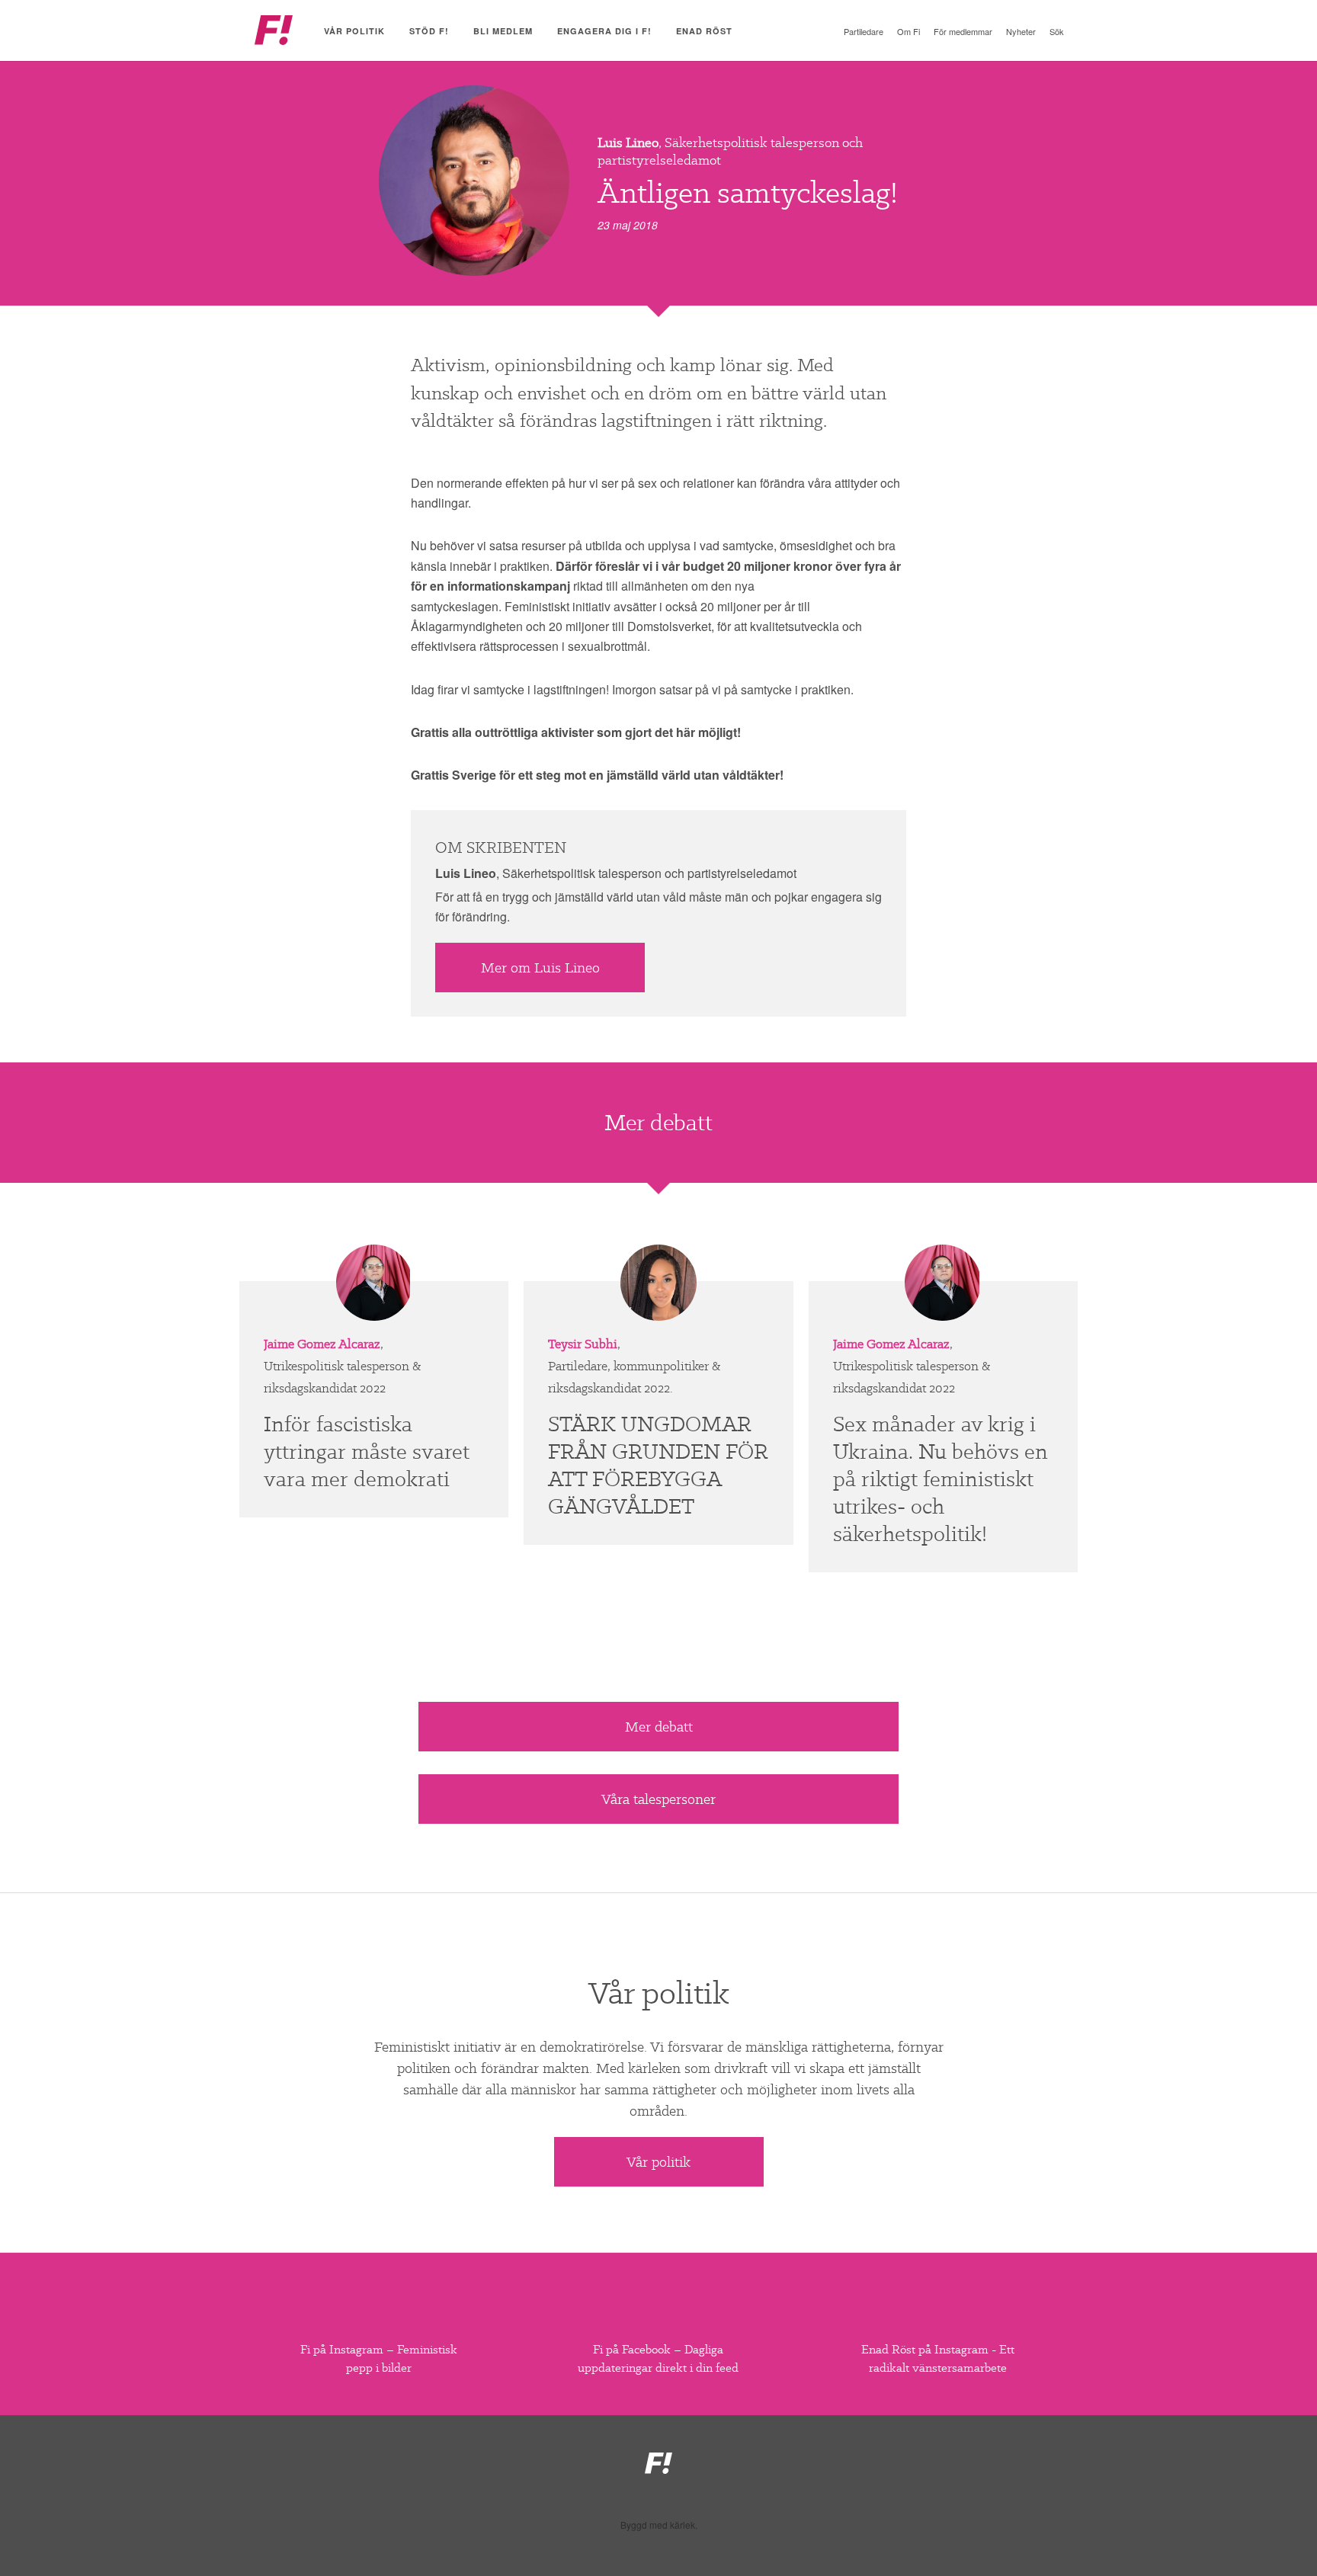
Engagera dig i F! (604, 31)
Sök (1057, 31)
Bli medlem (503, 31)
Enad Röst (704, 31)
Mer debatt (659, 1727)
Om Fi (908, 31)
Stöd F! (429, 31)
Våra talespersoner (658, 1799)
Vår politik (354, 31)
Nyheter (1021, 31)
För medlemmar (963, 31)
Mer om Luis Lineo (540, 968)
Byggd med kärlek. (659, 2525)
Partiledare (864, 31)
